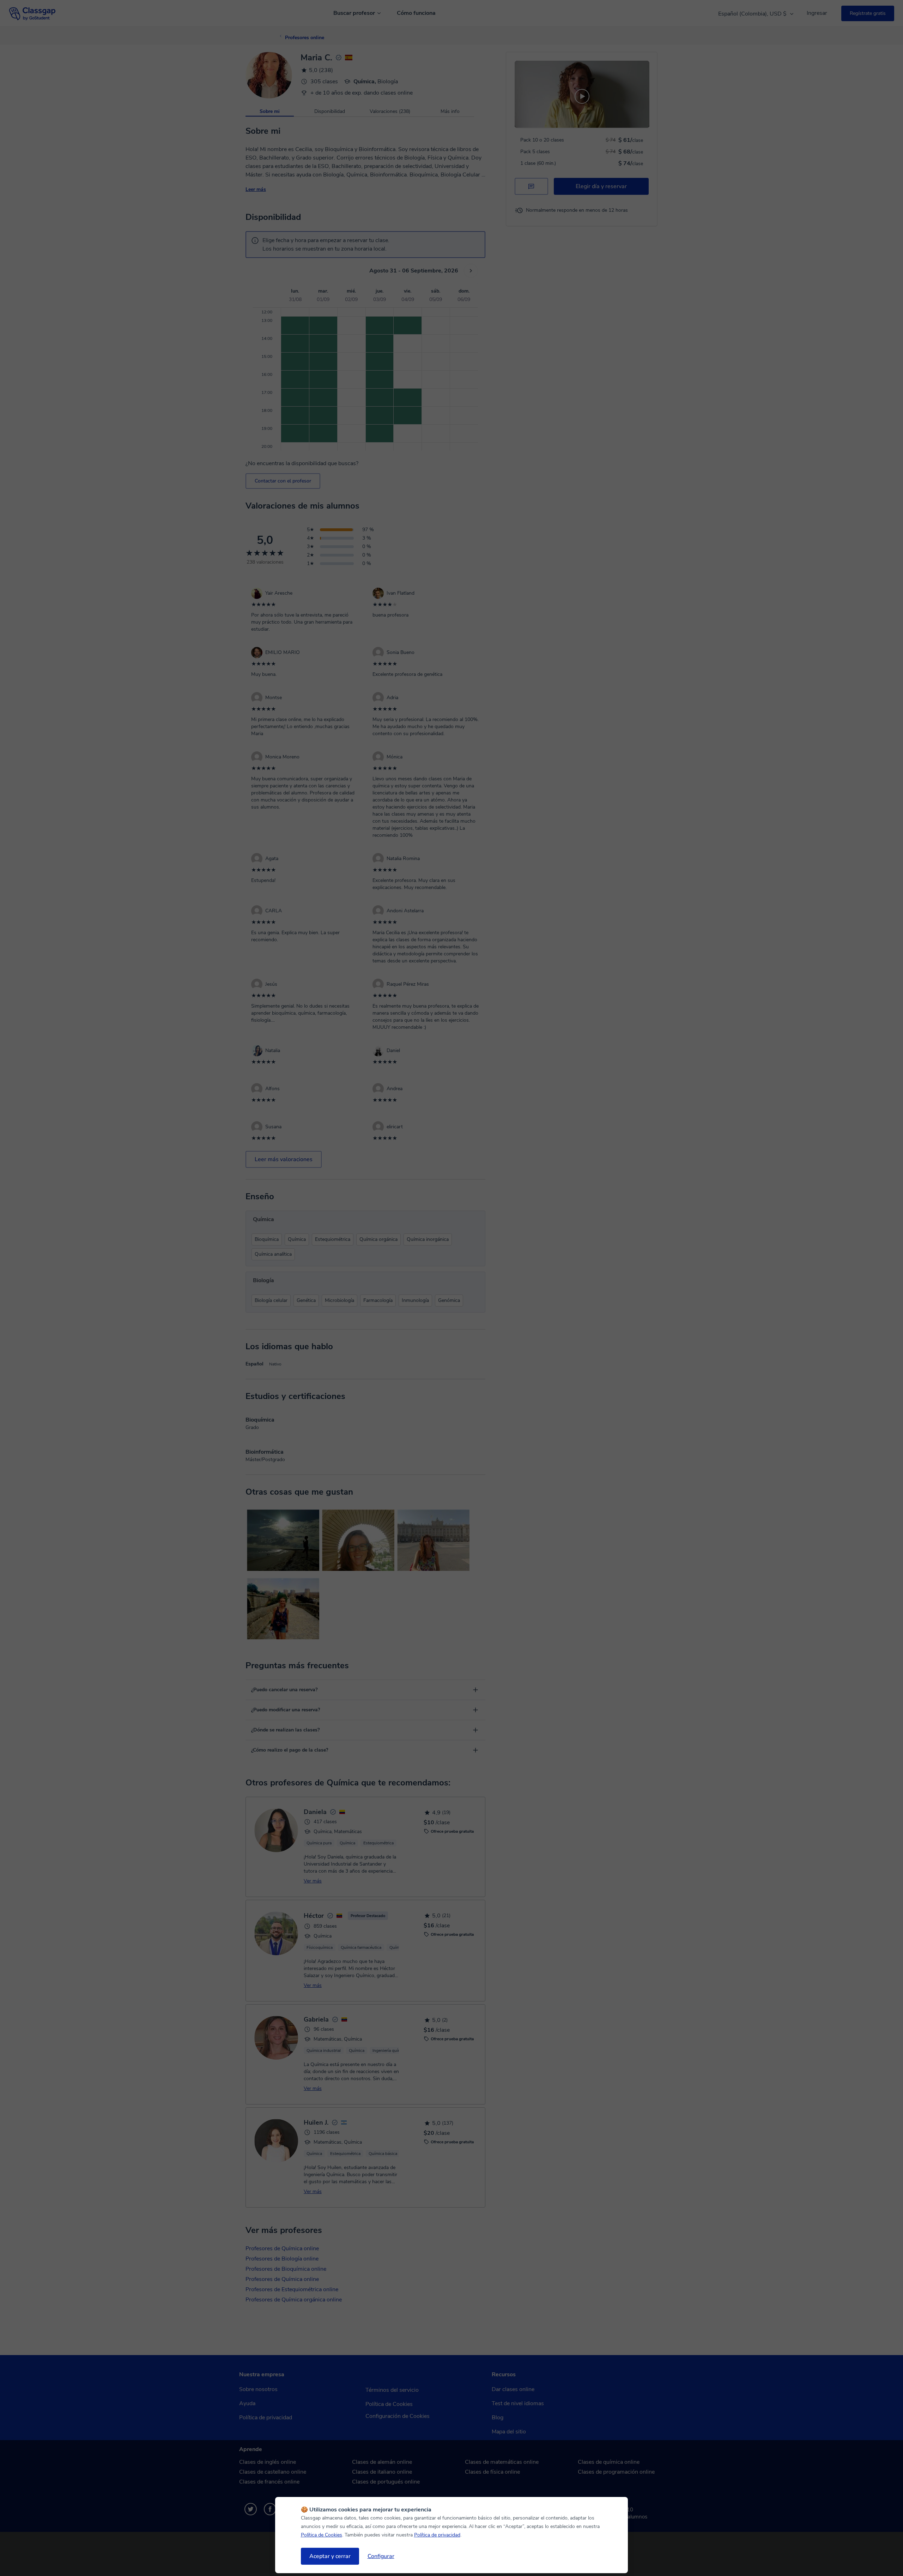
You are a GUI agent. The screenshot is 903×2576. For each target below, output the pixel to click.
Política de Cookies (322, 2535)
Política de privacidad (437, 2535)
